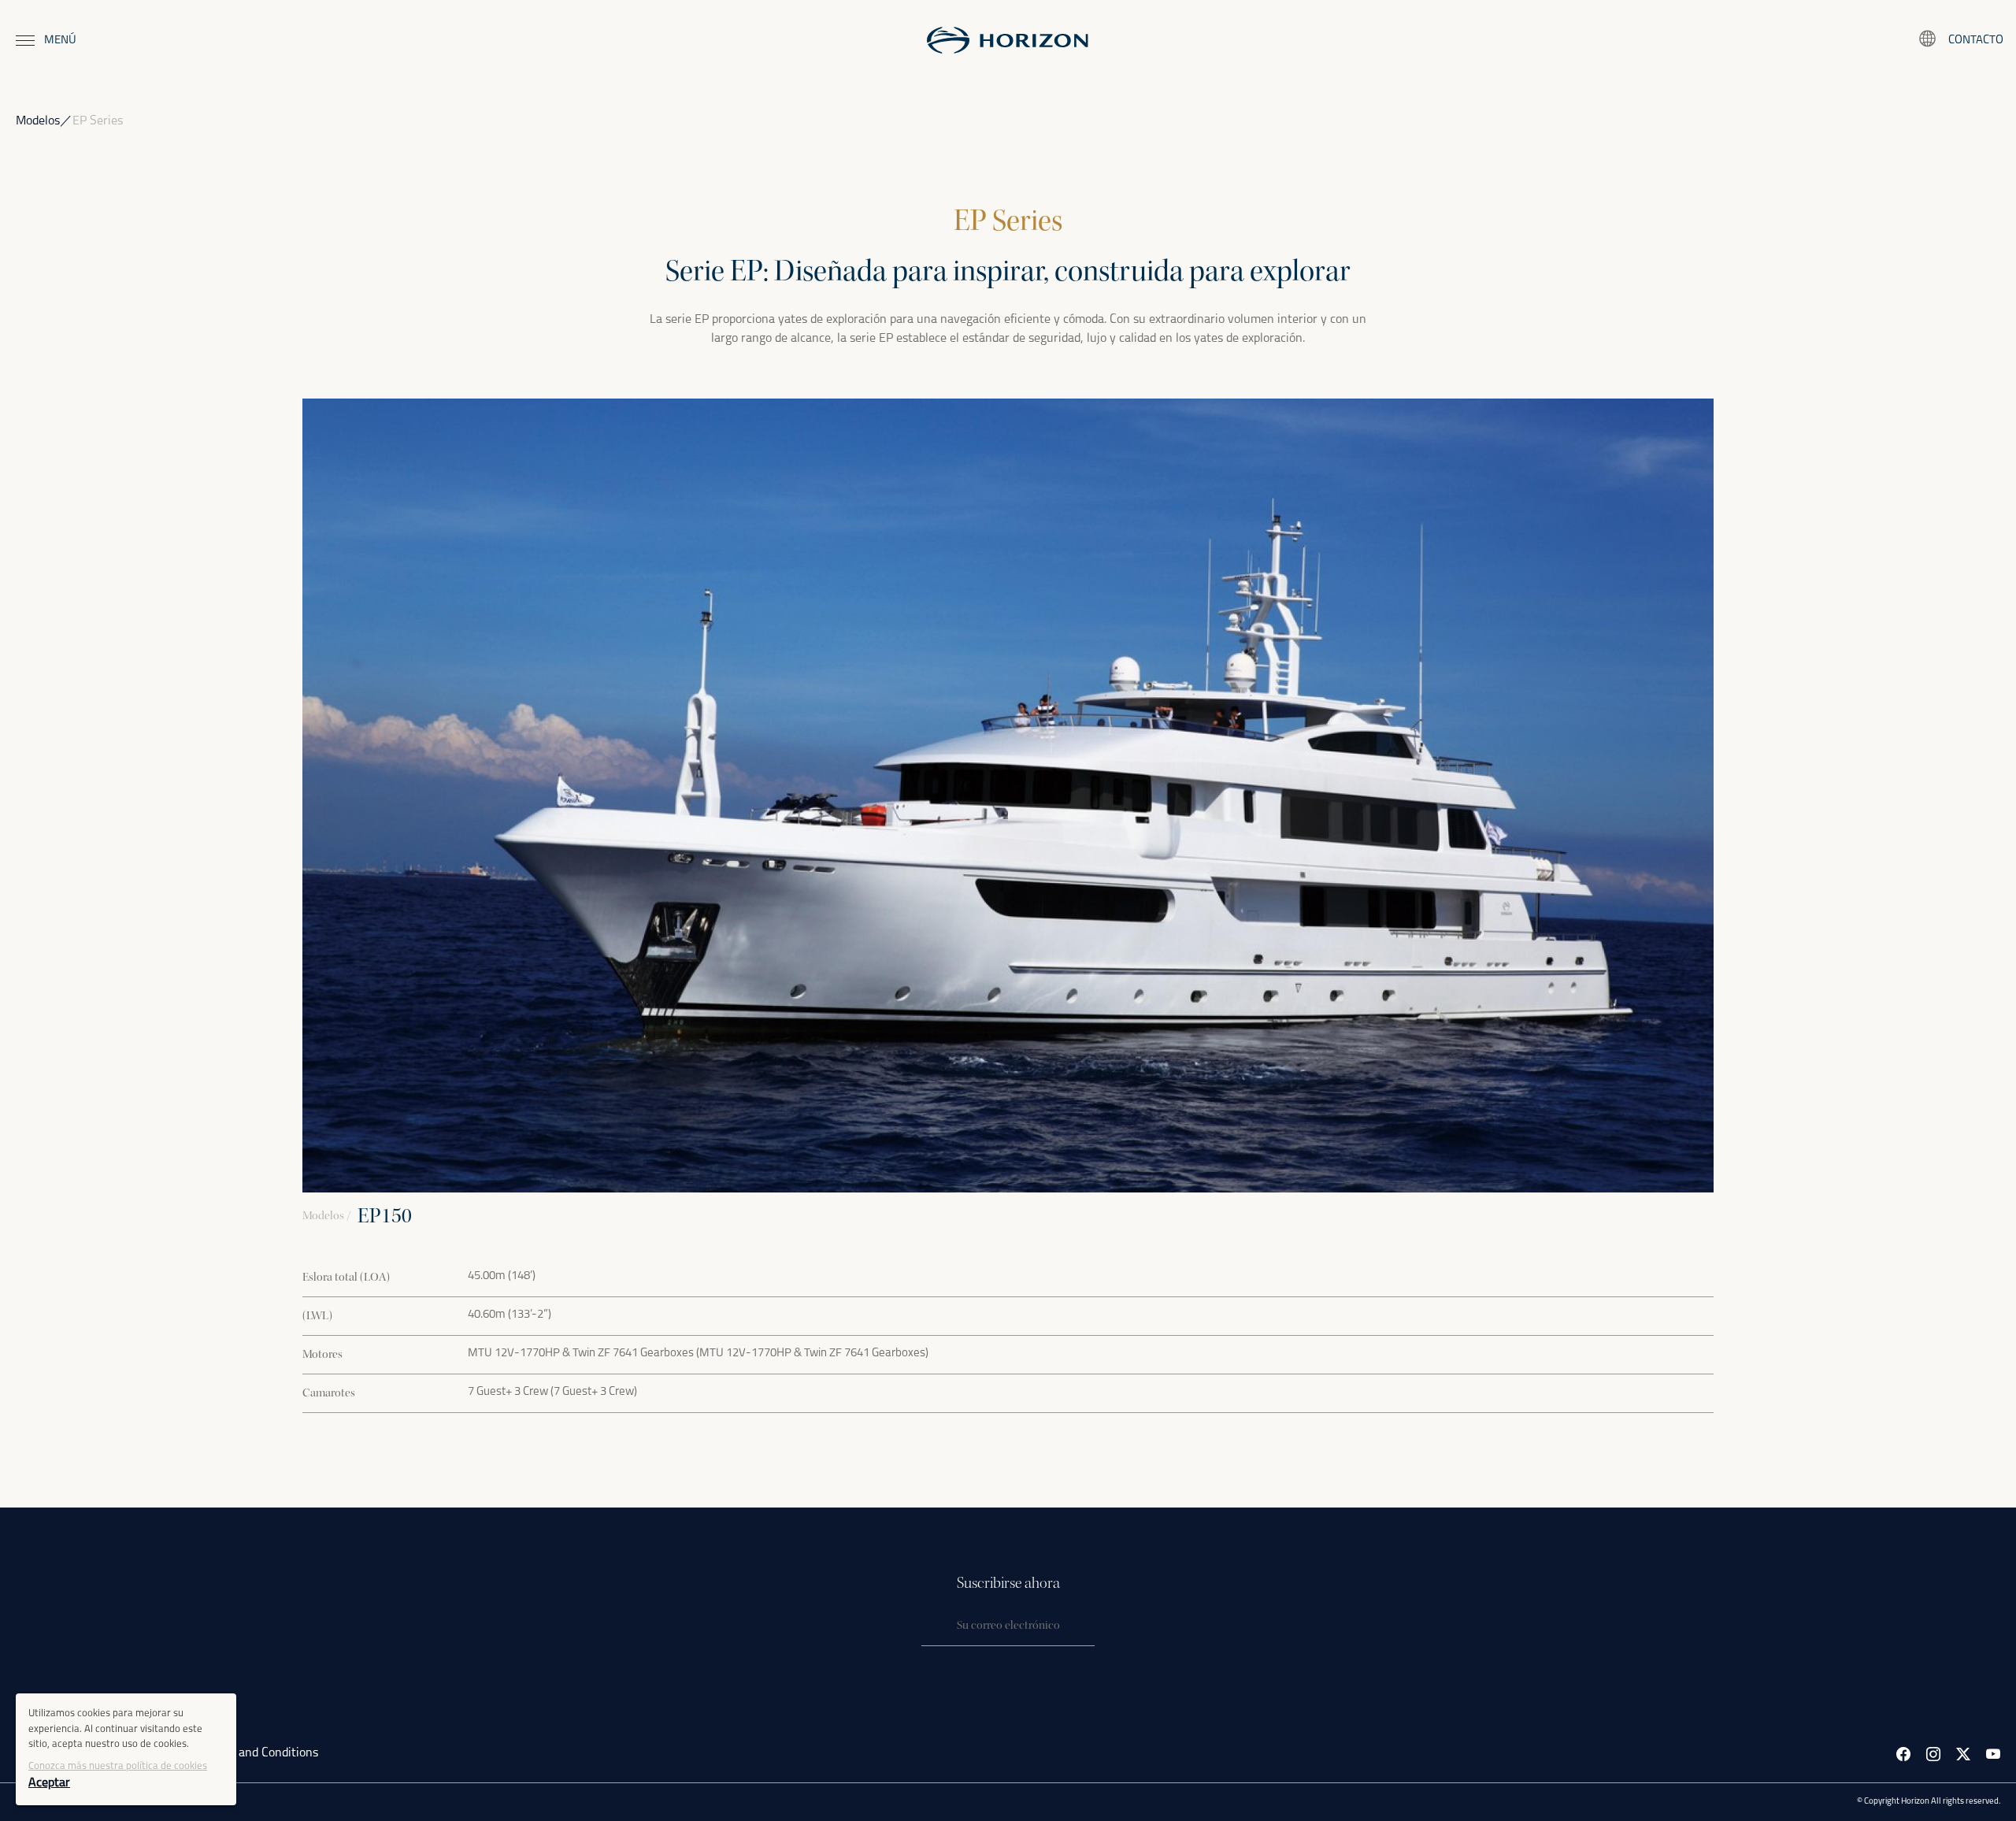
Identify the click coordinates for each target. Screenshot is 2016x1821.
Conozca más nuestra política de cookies (118, 1766)
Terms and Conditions (261, 1753)
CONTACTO (1976, 41)
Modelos (38, 121)
